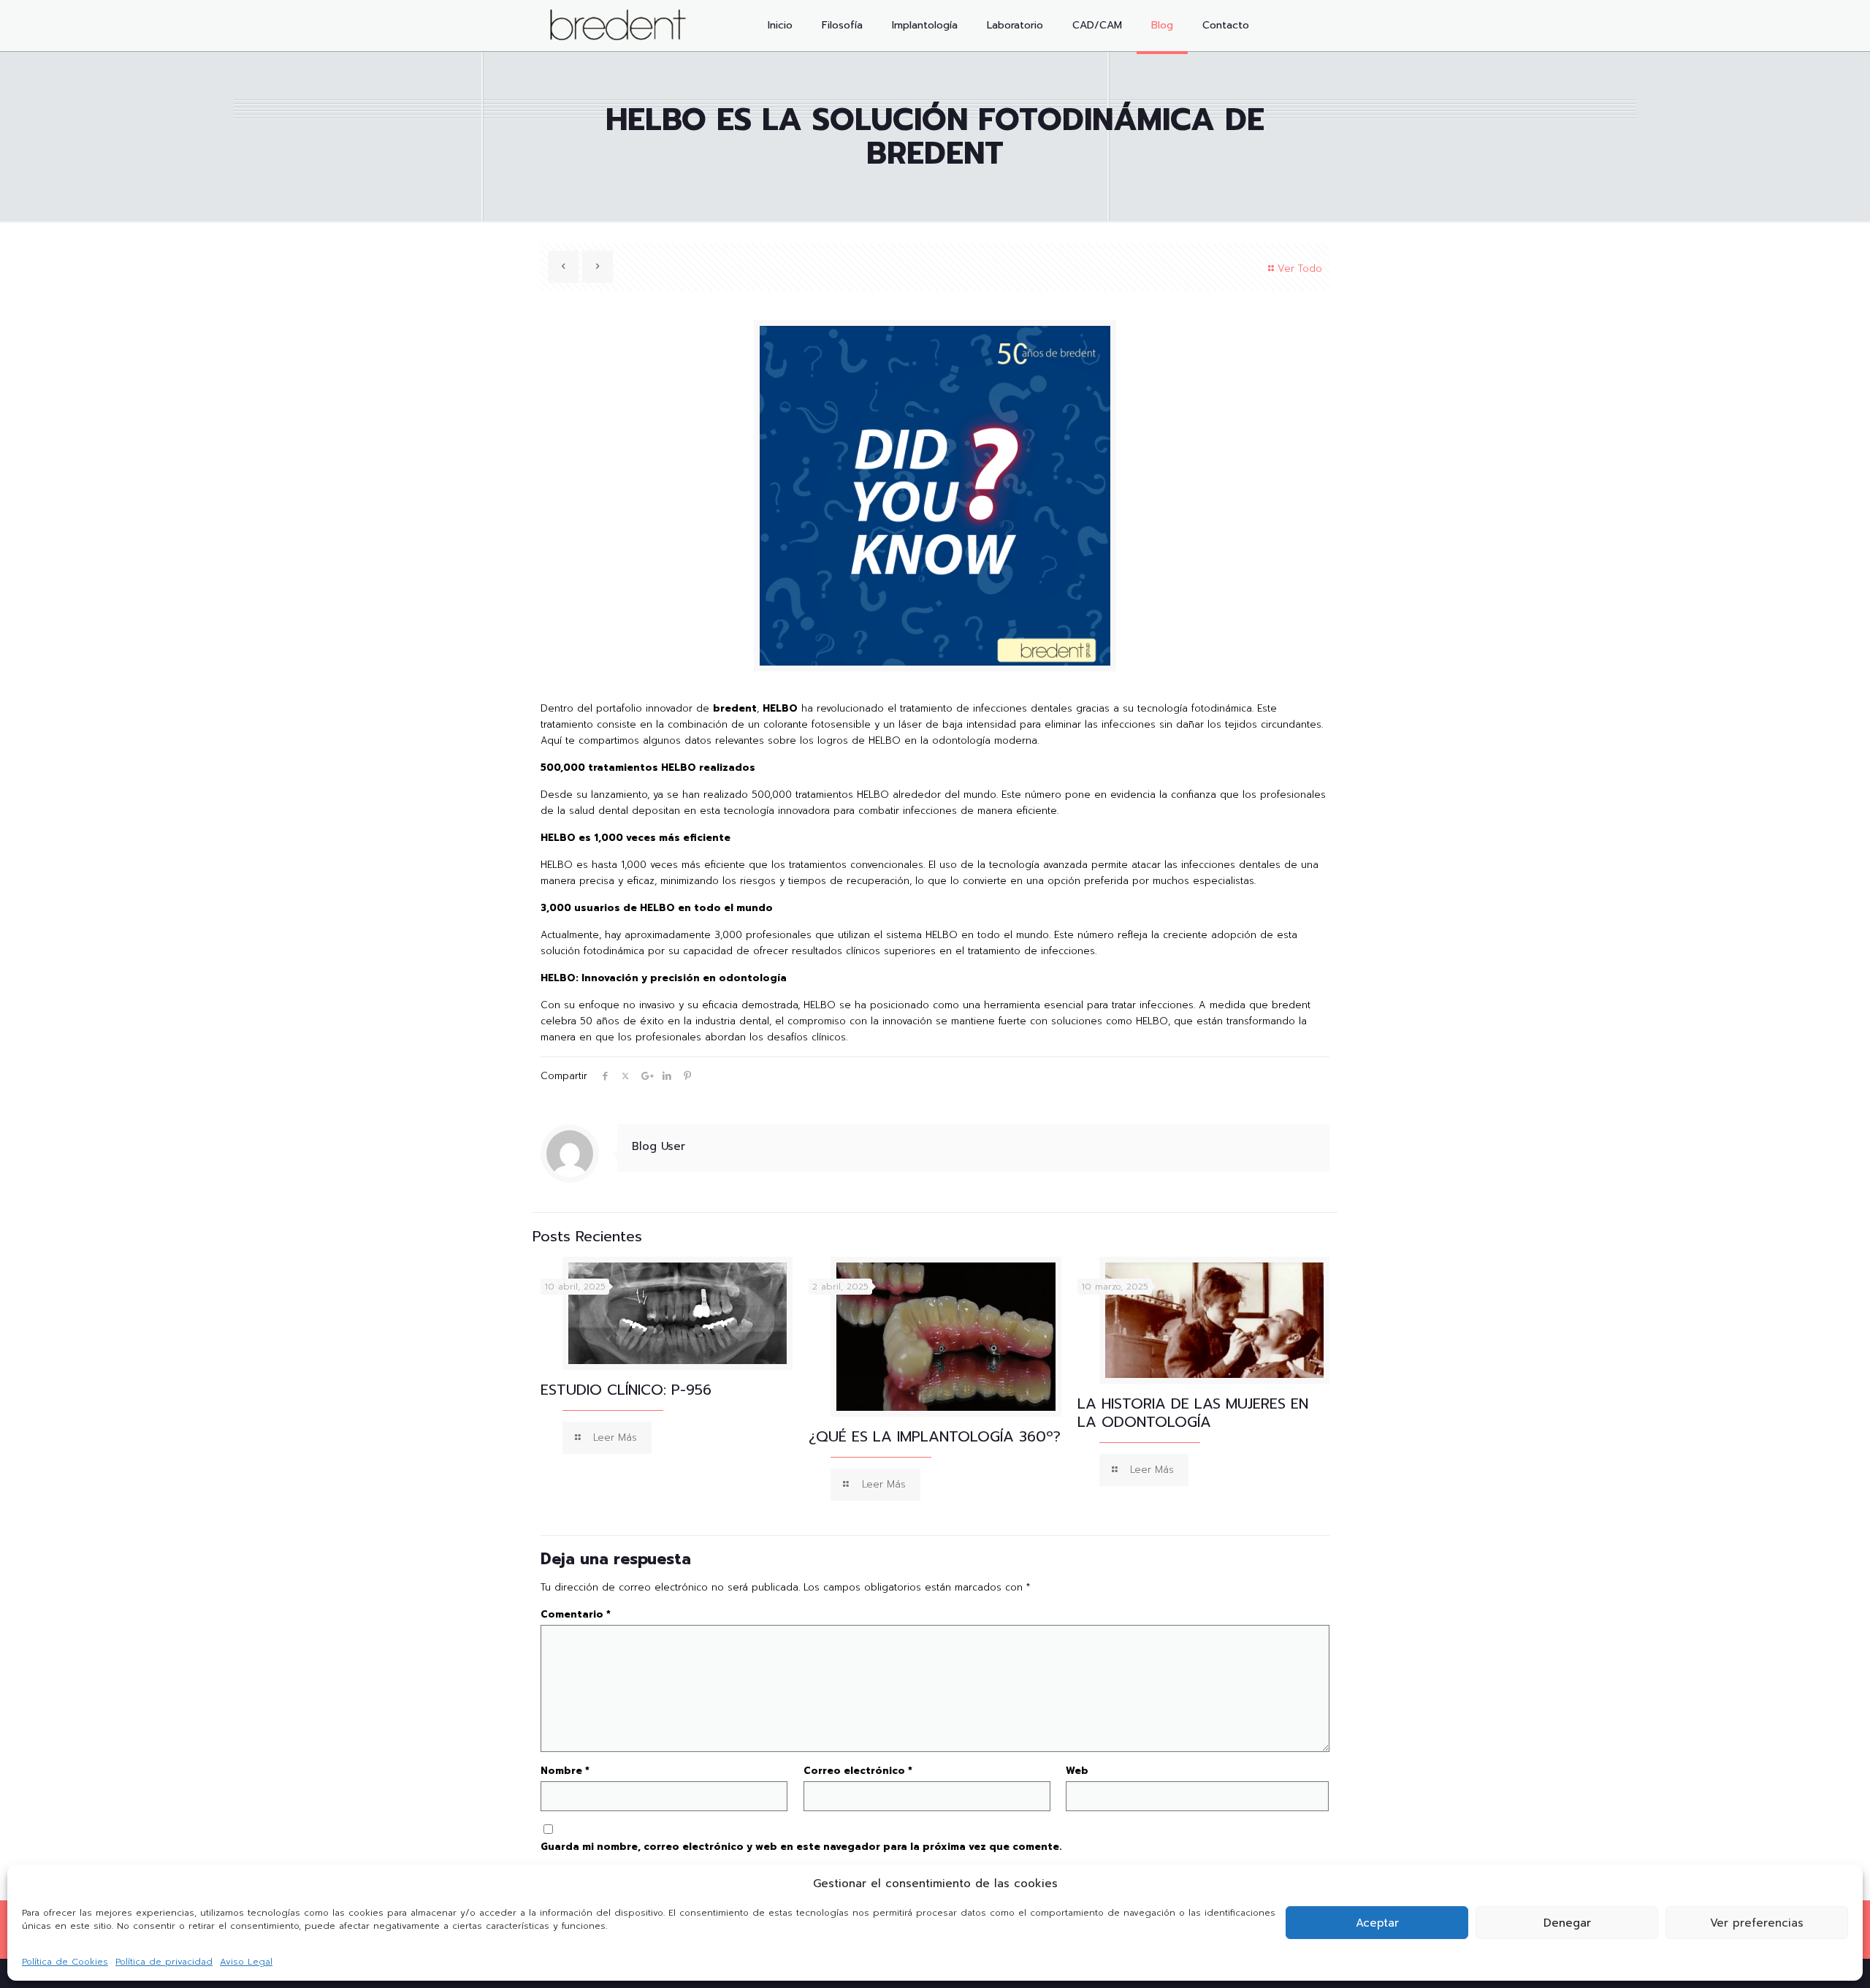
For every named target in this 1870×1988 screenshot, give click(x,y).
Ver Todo (1300, 269)
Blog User (659, 1146)
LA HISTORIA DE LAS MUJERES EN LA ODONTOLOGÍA (1193, 1413)
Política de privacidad (164, 1962)
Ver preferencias (1757, 1923)
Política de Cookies (65, 1962)
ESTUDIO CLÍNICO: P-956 (626, 1390)
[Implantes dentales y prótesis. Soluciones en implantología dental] (618, 26)
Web (1077, 1771)
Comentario (576, 1614)
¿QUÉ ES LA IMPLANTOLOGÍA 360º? (935, 1436)
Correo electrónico (858, 1771)
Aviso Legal (246, 1962)
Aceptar (1377, 1923)
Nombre (565, 1771)
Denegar (1567, 1923)
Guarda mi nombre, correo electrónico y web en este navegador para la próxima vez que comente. (801, 1847)
